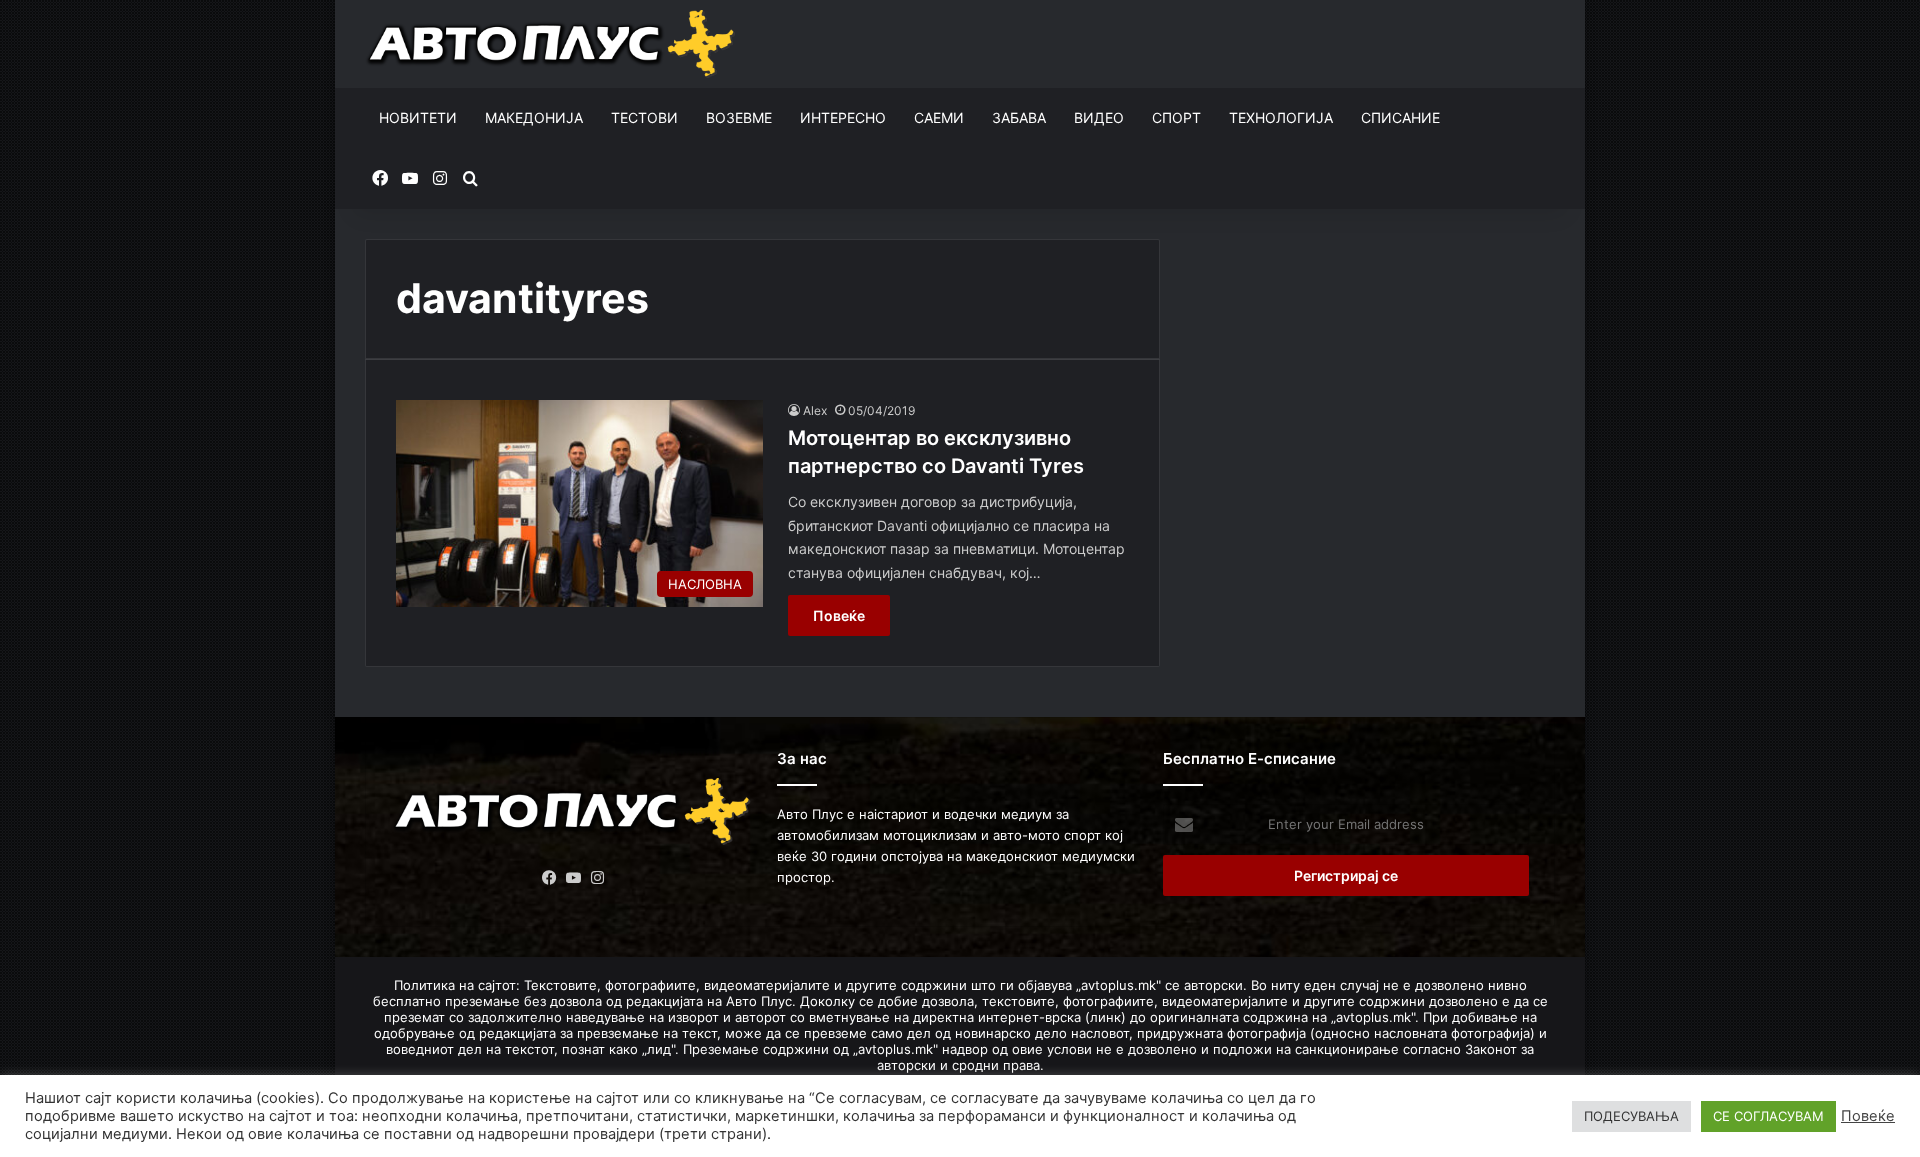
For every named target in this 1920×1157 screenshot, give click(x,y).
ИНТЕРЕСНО (843, 117)
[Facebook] (550, 878)
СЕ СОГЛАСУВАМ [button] (1768, 1116)
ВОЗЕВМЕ (739, 117)
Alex (815, 410)
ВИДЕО (1099, 117)
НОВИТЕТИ (418, 117)
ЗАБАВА (1019, 117)
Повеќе (839, 615)
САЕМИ (939, 117)
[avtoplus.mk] (553, 44)
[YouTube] (574, 878)
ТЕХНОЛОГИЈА (1281, 117)
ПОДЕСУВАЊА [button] (1631, 1116)
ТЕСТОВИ (644, 117)
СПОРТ (1176, 117)
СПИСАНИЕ (1400, 117)
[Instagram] (598, 878)
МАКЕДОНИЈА (534, 117)
